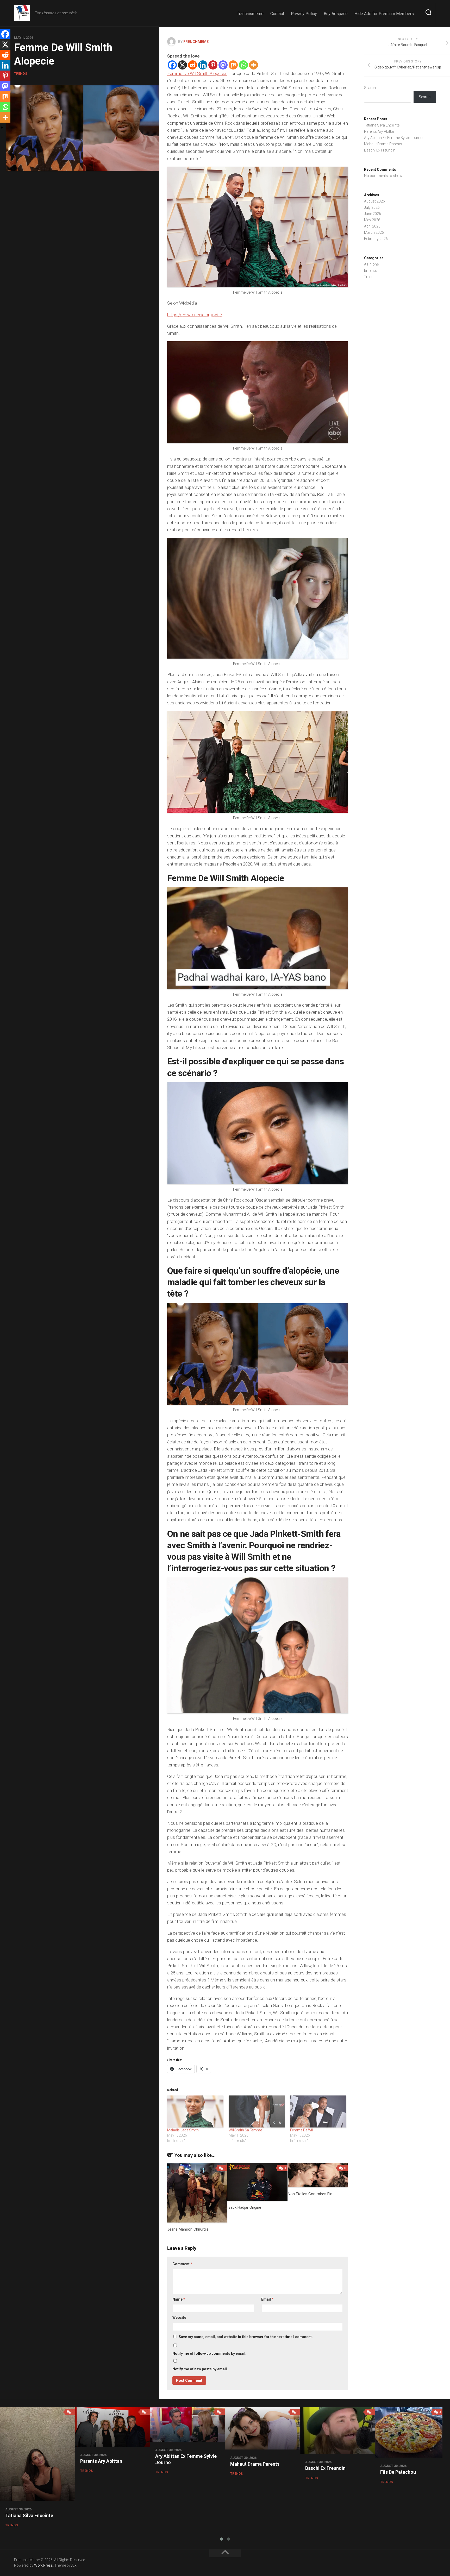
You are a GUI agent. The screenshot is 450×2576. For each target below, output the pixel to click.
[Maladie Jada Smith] (195, 2111)
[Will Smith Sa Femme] (257, 2111)
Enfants (370, 270)
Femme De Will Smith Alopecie (197, 73)
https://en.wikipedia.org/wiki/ (195, 315)
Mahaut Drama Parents (383, 144)
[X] (182, 65)
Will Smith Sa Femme (245, 2130)
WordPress (43, 2565)
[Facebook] (172, 65)
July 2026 (372, 207)
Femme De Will (302, 2130)
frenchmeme (196, 42)
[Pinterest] (213, 65)
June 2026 (373, 214)
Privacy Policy (304, 14)
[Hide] (2, 128)
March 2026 (374, 232)
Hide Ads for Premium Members (384, 14)
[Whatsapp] (243, 65)
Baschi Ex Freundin (380, 150)
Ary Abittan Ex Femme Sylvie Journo (393, 138)
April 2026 (372, 226)
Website (179, 2318)
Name (179, 2299)
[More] (254, 65)
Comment (182, 2264)
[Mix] (233, 65)
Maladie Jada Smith (183, 2130)
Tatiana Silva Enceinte (382, 125)
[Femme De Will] (318, 2111)
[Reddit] (193, 65)
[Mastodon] (223, 65)
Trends (21, 74)
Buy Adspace (336, 14)
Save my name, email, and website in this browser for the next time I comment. (246, 2337)
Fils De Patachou (398, 2472)
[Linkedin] (203, 65)
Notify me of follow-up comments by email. (209, 2353)
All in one (371, 264)
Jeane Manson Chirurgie (188, 2229)
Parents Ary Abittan (380, 131)
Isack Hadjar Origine (244, 2207)
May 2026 (372, 220)
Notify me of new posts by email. (200, 2369)
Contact (277, 14)
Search (370, 88)
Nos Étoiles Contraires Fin (310, 2194)
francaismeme (251, 14)
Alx (74, 2565)
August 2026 (374, 201)
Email (267, 2299)
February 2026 (376, 239)
